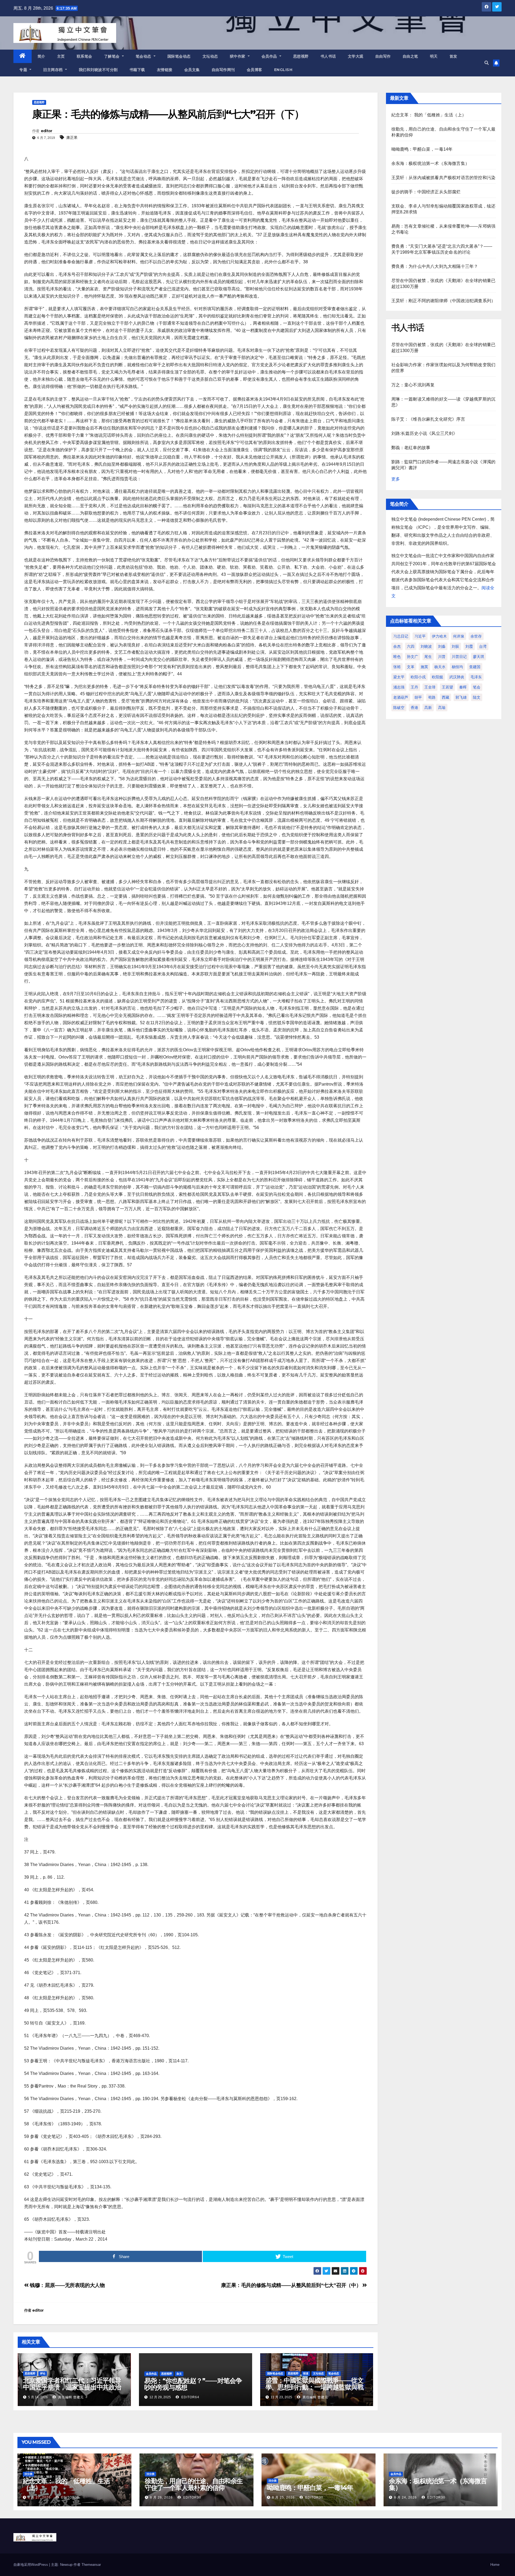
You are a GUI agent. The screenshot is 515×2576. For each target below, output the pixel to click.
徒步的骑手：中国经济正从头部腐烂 (426, 192)
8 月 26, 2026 (161, 2497)
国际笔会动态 (179, 56)
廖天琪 (479, 657)
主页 (61, 56)
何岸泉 (459, 636)
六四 (411, 646)
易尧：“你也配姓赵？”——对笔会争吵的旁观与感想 (193, 2384)
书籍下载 (137, 70)
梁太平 (399, 677)
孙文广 (413, 657)
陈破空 (399, 708)
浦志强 (399, 687)
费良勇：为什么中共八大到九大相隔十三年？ (435, 266)
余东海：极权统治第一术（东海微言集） (431, 163)
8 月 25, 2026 (283, 2497)
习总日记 (401, 636)
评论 (43, 2373)
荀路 (432, 697)
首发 (453, 56)
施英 (424, 667)
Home (495, 2565)
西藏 (446, 697)
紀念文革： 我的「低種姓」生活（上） (429, 115)
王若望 (447, 687)
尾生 (428, 657)
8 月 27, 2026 (39, 2497)
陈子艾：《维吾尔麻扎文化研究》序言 (428, 419)
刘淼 (442, 646)
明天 (434, 56)
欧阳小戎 (418, 677)
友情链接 (165, 70)
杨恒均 (457, 667)
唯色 (397, 657)
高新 (428, 708)
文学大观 (356, 56)
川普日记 (459, 657)
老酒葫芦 (401, 697)
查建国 (475, 667)
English (283, 70)
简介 (41, 56)
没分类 (28, 2474)
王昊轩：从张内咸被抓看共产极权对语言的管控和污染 (444, 178)
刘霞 (469, 646)
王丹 (414, 687)
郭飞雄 (461, 697)
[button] (487, 63)
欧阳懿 (437, 677)
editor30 (70, 2497)
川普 (442, 657)
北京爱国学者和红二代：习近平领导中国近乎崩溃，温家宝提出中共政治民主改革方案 (72, 2387)
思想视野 (301, 56)
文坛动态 (210, 56)
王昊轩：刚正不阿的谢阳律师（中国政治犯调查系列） (444, 301)
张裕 (397, 667)
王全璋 (430, 687)
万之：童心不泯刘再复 (413, 385)
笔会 (477, 687)
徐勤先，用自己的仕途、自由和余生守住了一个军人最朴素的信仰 (194, 2484)
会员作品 (270, 56)
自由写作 (383, 56)
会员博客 (255, 70)
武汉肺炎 (457, 677)
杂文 (179, 2374)
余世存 (476, 636)
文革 (411, 667)
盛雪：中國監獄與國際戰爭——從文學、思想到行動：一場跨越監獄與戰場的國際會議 (314, 2387)
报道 (306, 2373)
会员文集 (192, 70)
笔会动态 (144, 56)
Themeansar (91, 2565)
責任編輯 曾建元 (70, 2397)
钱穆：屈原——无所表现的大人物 (67, 2285)
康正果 (72, 138)
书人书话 (328, 56)
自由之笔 (410, 56)
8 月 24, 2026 (405, 2497)
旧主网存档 (54, 70)
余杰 (397, 646)
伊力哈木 (439, 636)
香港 (414, 708)
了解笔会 (113, 56)
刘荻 (455, 646)
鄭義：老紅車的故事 (411, 448)
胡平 (418, 697)
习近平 (420, 636)
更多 (396, 479)
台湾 (483, 646)
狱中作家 (238, 56)
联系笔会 (84, 56)
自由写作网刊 (223, 70)
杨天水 (440, 667)
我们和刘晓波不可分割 (98, 70)
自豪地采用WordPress (31, 2565)
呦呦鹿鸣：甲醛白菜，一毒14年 (422, 149)
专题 (24, 70)
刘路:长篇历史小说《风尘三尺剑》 (424, 433)
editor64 (190, 2397)
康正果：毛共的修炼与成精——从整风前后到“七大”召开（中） (292, 2285)
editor (47, 131)
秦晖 (463, 687)
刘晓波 (426, 646)
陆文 (477, 697)
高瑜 (442, 708)
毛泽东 (476, 677)
